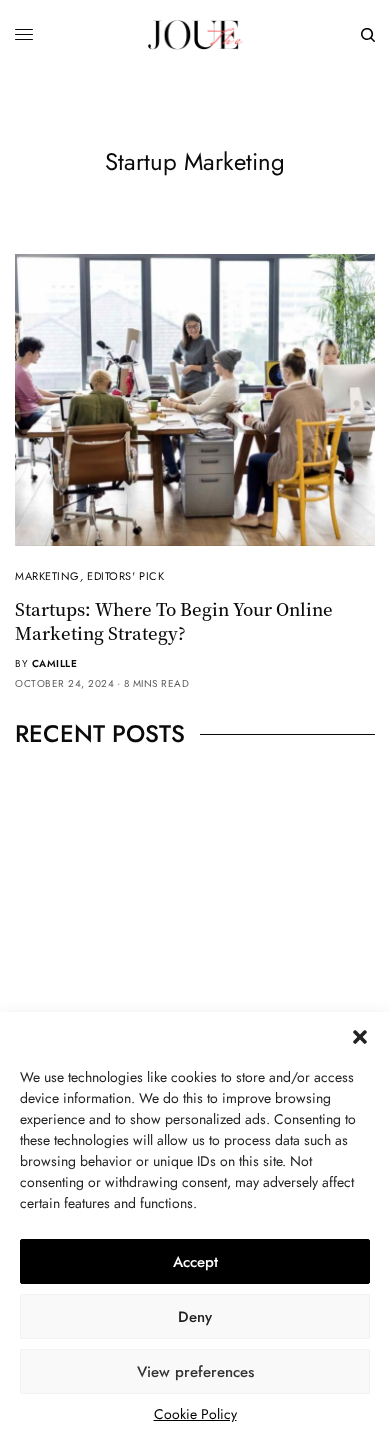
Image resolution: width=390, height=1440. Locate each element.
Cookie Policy (195, 1414)
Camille (55, 663)
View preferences (195, 1372)
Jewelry (225, 885)
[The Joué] (195, 35)
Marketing (47, 576)
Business (167, 885)
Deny (195, 1317)
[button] (360, 1037)
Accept (195, 1262)
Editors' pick (125, 576)
